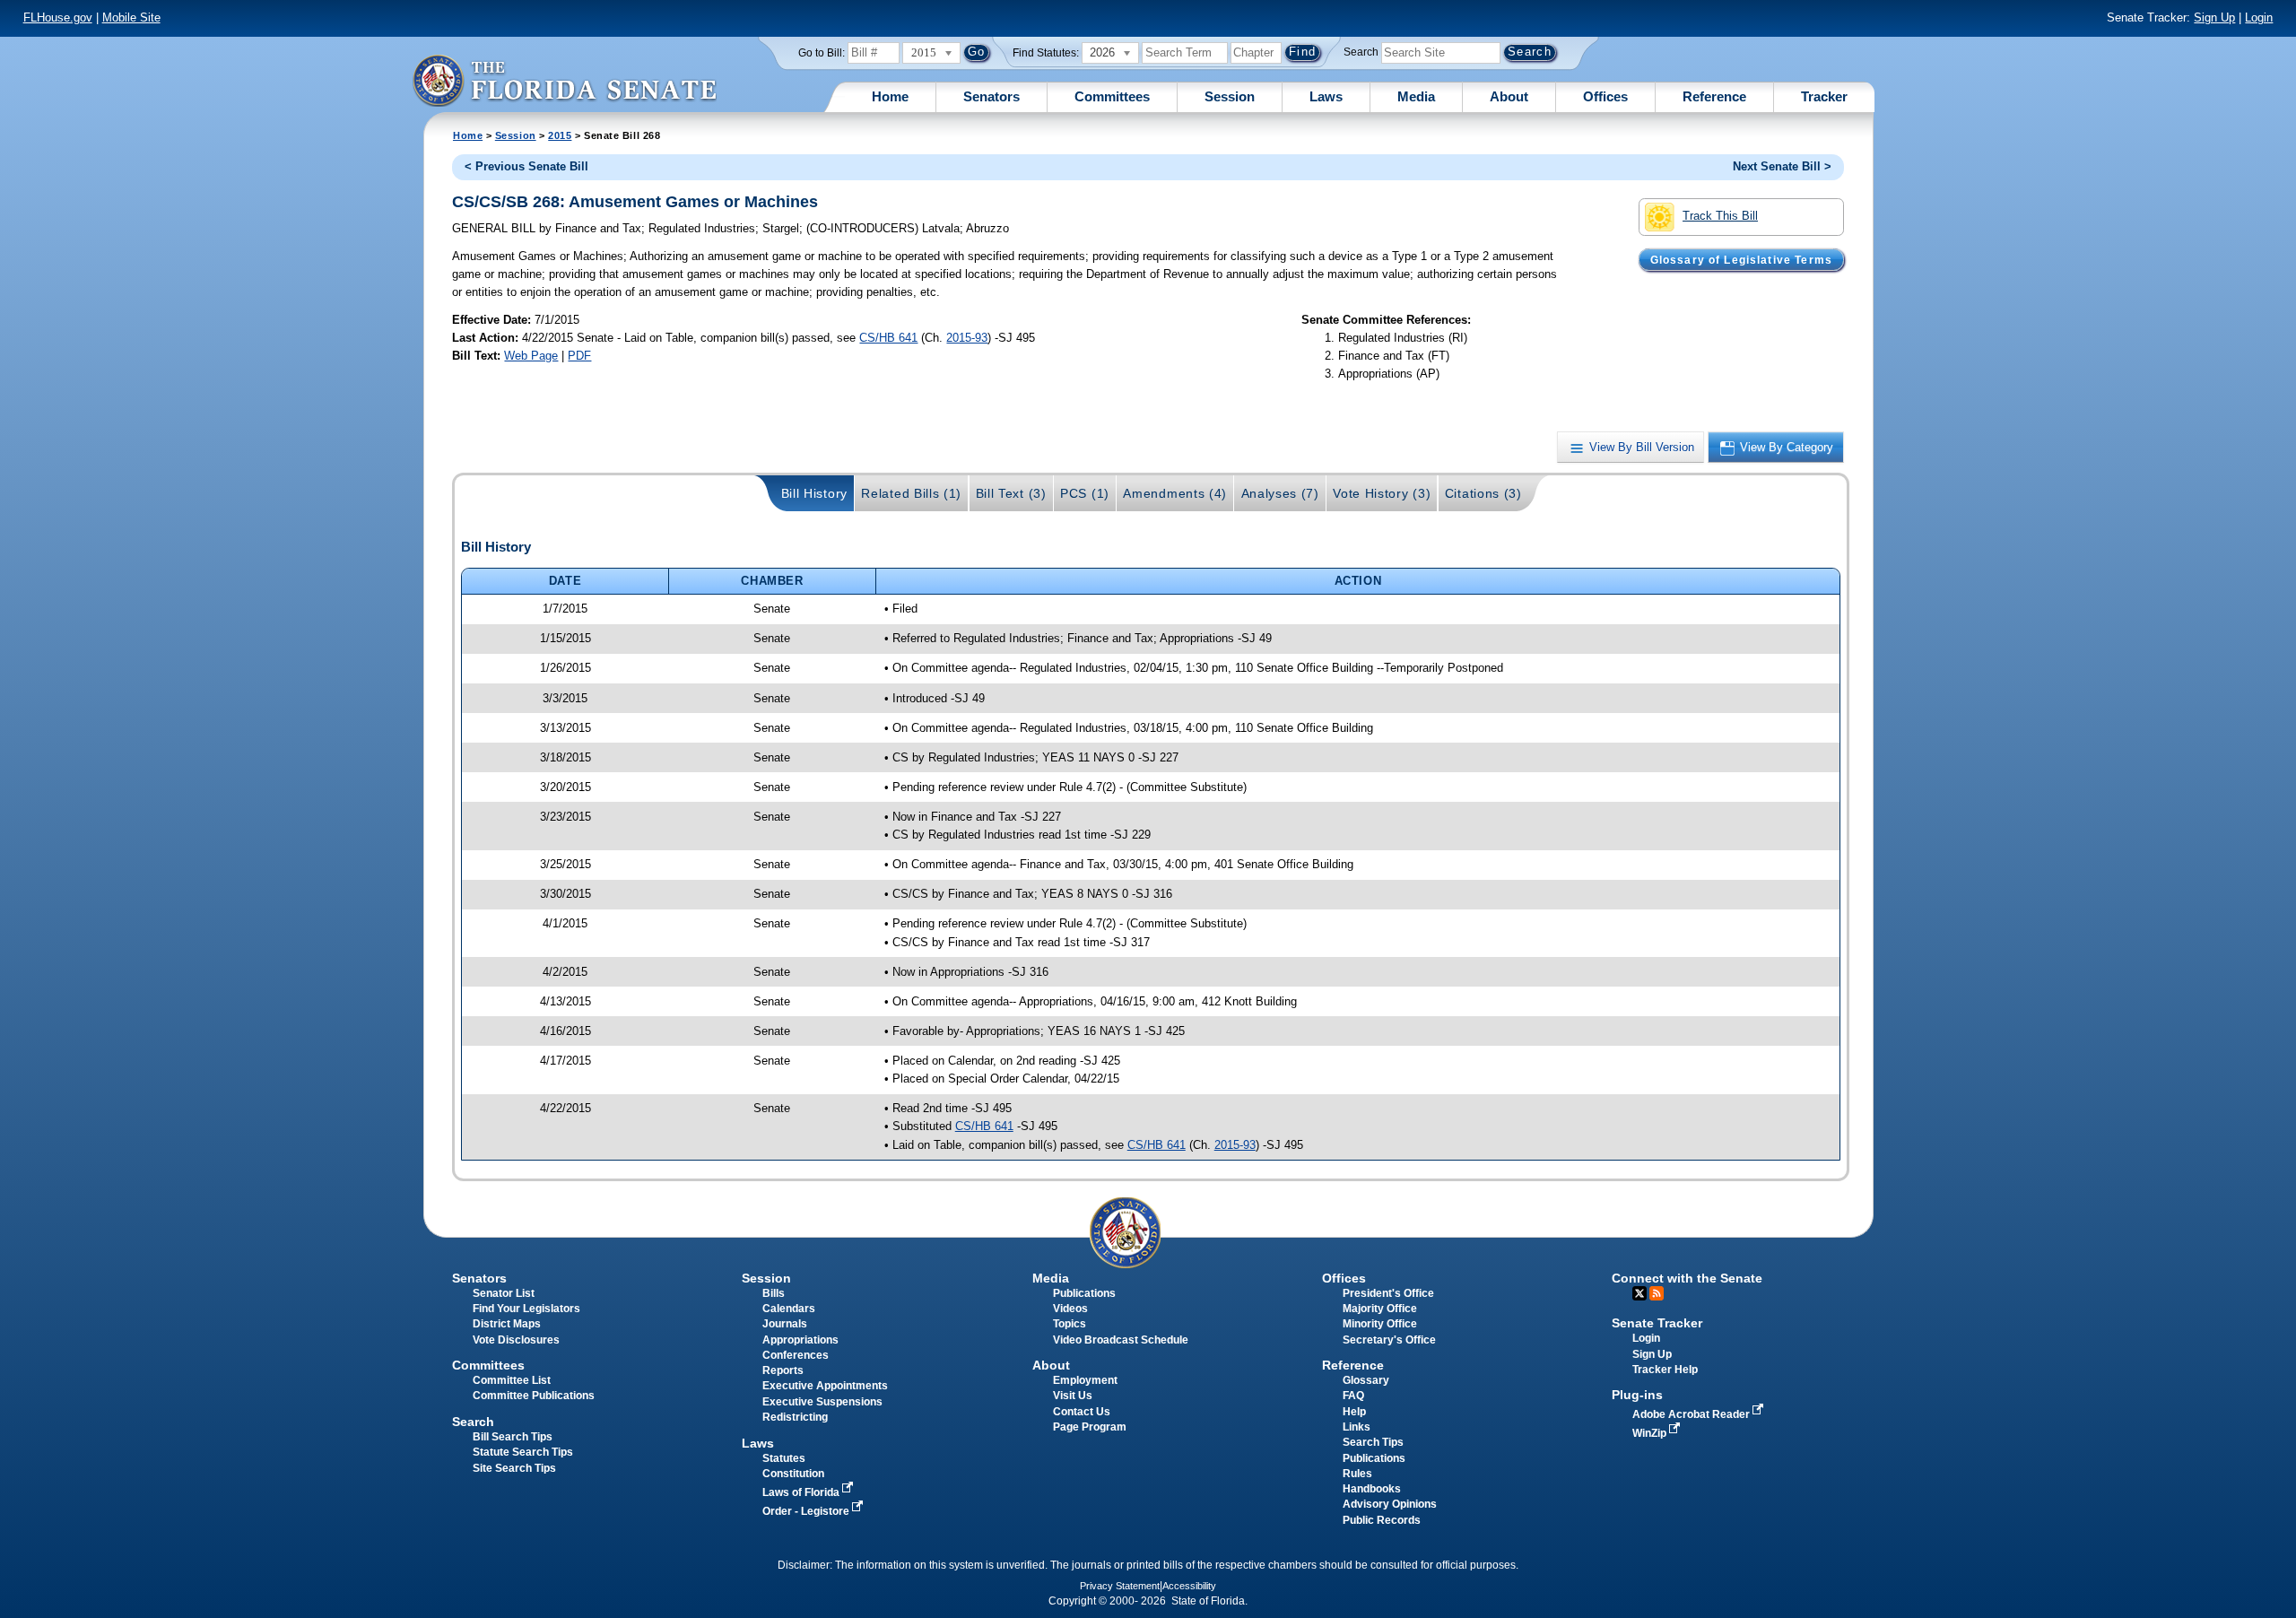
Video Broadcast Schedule (1121, 1340)
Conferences (796, 1355)
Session (1230, 96)
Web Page (531, 356)
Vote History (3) (1382, 493)
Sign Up (2214, 17)
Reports (783, 1370)
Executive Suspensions (822, 1402)
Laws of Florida (802, 1492)
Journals (785, 1324)
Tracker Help (1665, 1370)
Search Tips (1373, 1442)
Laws (1326, 96)
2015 (560, 135)
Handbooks (1372, 1489)
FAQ (1353, 1396)
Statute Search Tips (523, 1452)
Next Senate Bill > (1782, 166)
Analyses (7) (1280, 493)
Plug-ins (1637, 1395)
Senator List (504, 1293)
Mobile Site (131, 17)
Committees (1112, 96)
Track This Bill (1720, 216)
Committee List (512, 1380)
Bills (774, 1293)
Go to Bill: (822, 53)
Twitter (1639, 1293)
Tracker (1824, 96)
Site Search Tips (514, 1468)
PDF (579, 356)
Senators (991, 96)
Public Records (1382, 1520)
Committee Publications (534, 1396)
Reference (1714, 96)
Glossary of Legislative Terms (1741, 259)
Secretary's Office (1389, 1340)
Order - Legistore (807, 1511)
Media (1416, 96)
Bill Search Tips (513, 1437)
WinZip (1651, 1433)
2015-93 (967, 338)
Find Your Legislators (526, 1309)
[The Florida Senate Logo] (564, 80)
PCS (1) (1085, 493)
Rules (1357, 1474)
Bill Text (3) (1011, 493)
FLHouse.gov (58, 17)
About (1509, 96)
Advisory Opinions (1390, 1504)
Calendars (789, 1309)
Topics (1070, 1324)
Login (2259, 17)
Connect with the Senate (1687, 1278)
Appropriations (800, 1340)
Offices (1605, 96)
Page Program (1090, 1427)
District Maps (507, 1324)
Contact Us (1082, 1412)
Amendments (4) (1175, 493)
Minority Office (1380, 1324)
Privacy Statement (1120, 1586)
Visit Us (1073, 1396)
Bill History (814, 493)
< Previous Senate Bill (526, 166)
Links (1357, 1427)
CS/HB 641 (888, 338)
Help (1354, 1412)
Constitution (793, 1474)
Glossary (1366, 1380)
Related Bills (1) (911, 493)
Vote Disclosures (516, 1340)
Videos (1070, 1309)
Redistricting (795, 1417)
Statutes (784, 1458)
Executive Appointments (825, 1386)
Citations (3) (1483, 493)
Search (1361, 52)
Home (890, 96)
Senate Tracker (1657, 1323)
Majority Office (1380, 1309)
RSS (1657, 1293)
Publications (1084, 1293)
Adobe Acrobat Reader (1692, 1414)
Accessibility (1189, 1586)
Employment (1085, 1380)
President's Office (1388, 1293)
